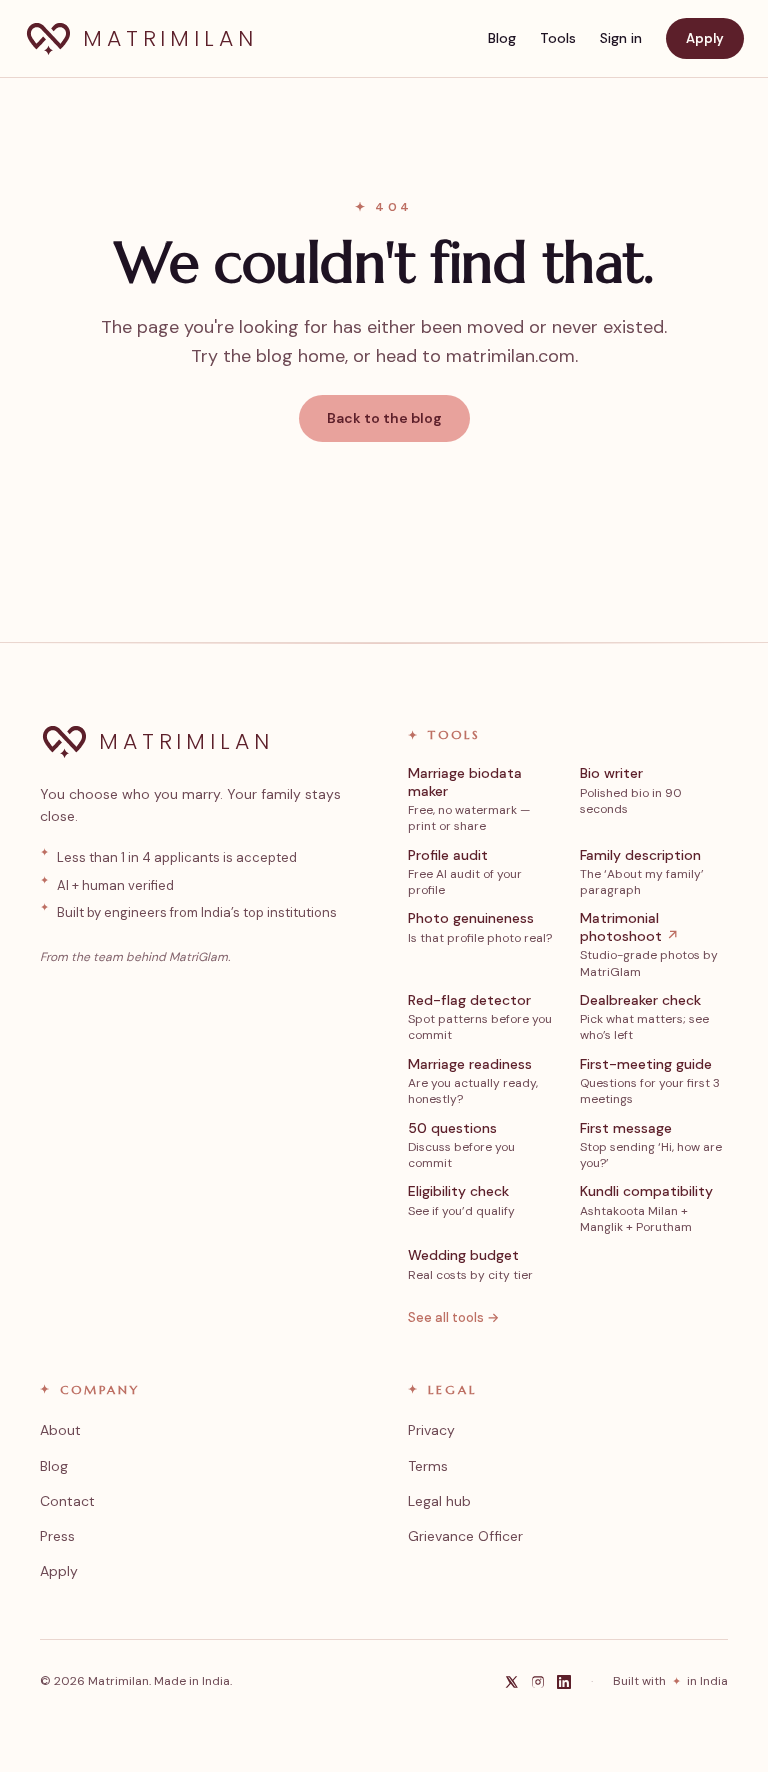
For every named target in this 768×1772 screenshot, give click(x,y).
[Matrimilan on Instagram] (538, 1682)
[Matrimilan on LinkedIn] (564, 1682)
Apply (705, 38)
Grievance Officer (465, 1536)
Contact (67, 1501)
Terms (428, 1466)
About (60, 1430)
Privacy (431, 1430)
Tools (558, 38)
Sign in (621, 38)
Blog (502, 38)
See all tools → (453, 1317)
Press (57, 1536)
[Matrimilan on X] (512, 1682)
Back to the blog (384, 418)
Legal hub (439, 1501)
